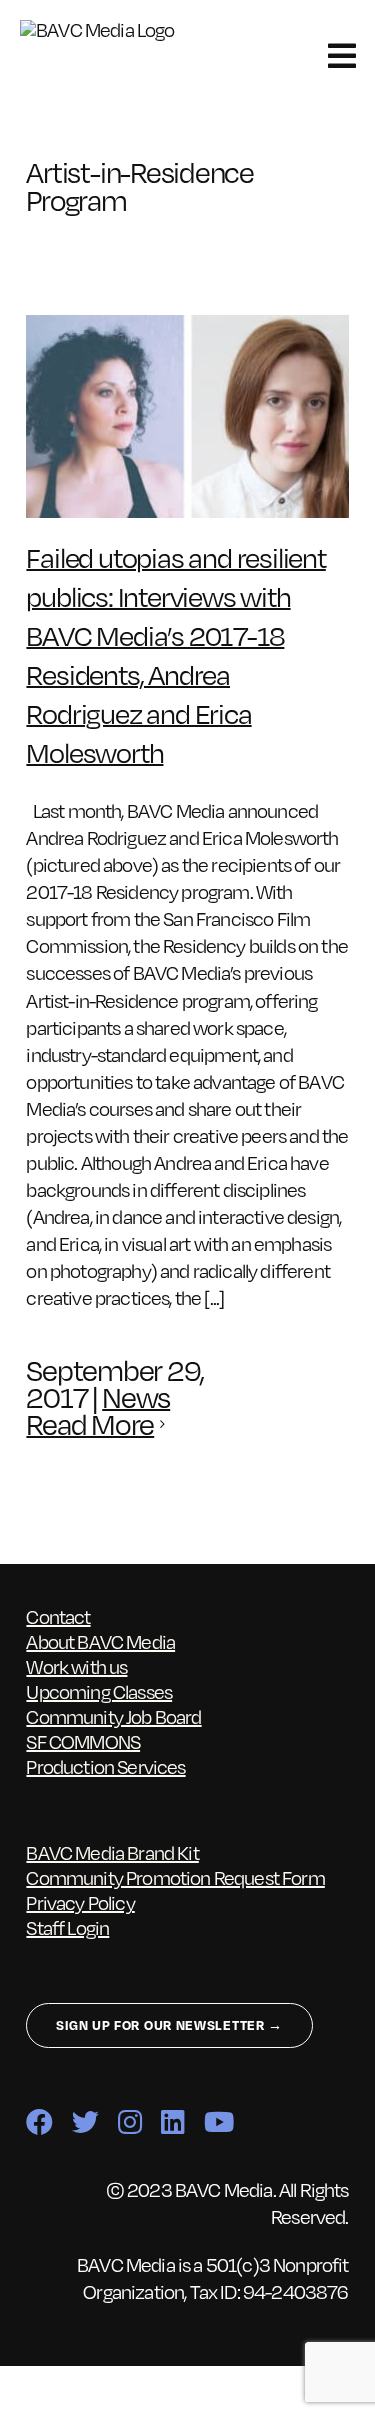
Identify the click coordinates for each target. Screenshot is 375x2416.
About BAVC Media (100, 1641)
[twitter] (85, 2121)
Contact (58, 1616)
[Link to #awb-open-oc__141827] (341, 56)
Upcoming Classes (99, 1691)
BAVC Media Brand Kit (112, 1852)
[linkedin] (172, 2121)
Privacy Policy (80, 1902)
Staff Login (67, 1927)
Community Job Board (113, 1716)
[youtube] (218, 2121)
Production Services (105, 1766)
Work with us (76, 1666)
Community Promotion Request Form (175, 1877)
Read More (90, 1424)
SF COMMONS (83, 1741)
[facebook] (39, 2121)
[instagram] (129, 2121)
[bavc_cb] (108, 29)
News (136, 1397)
